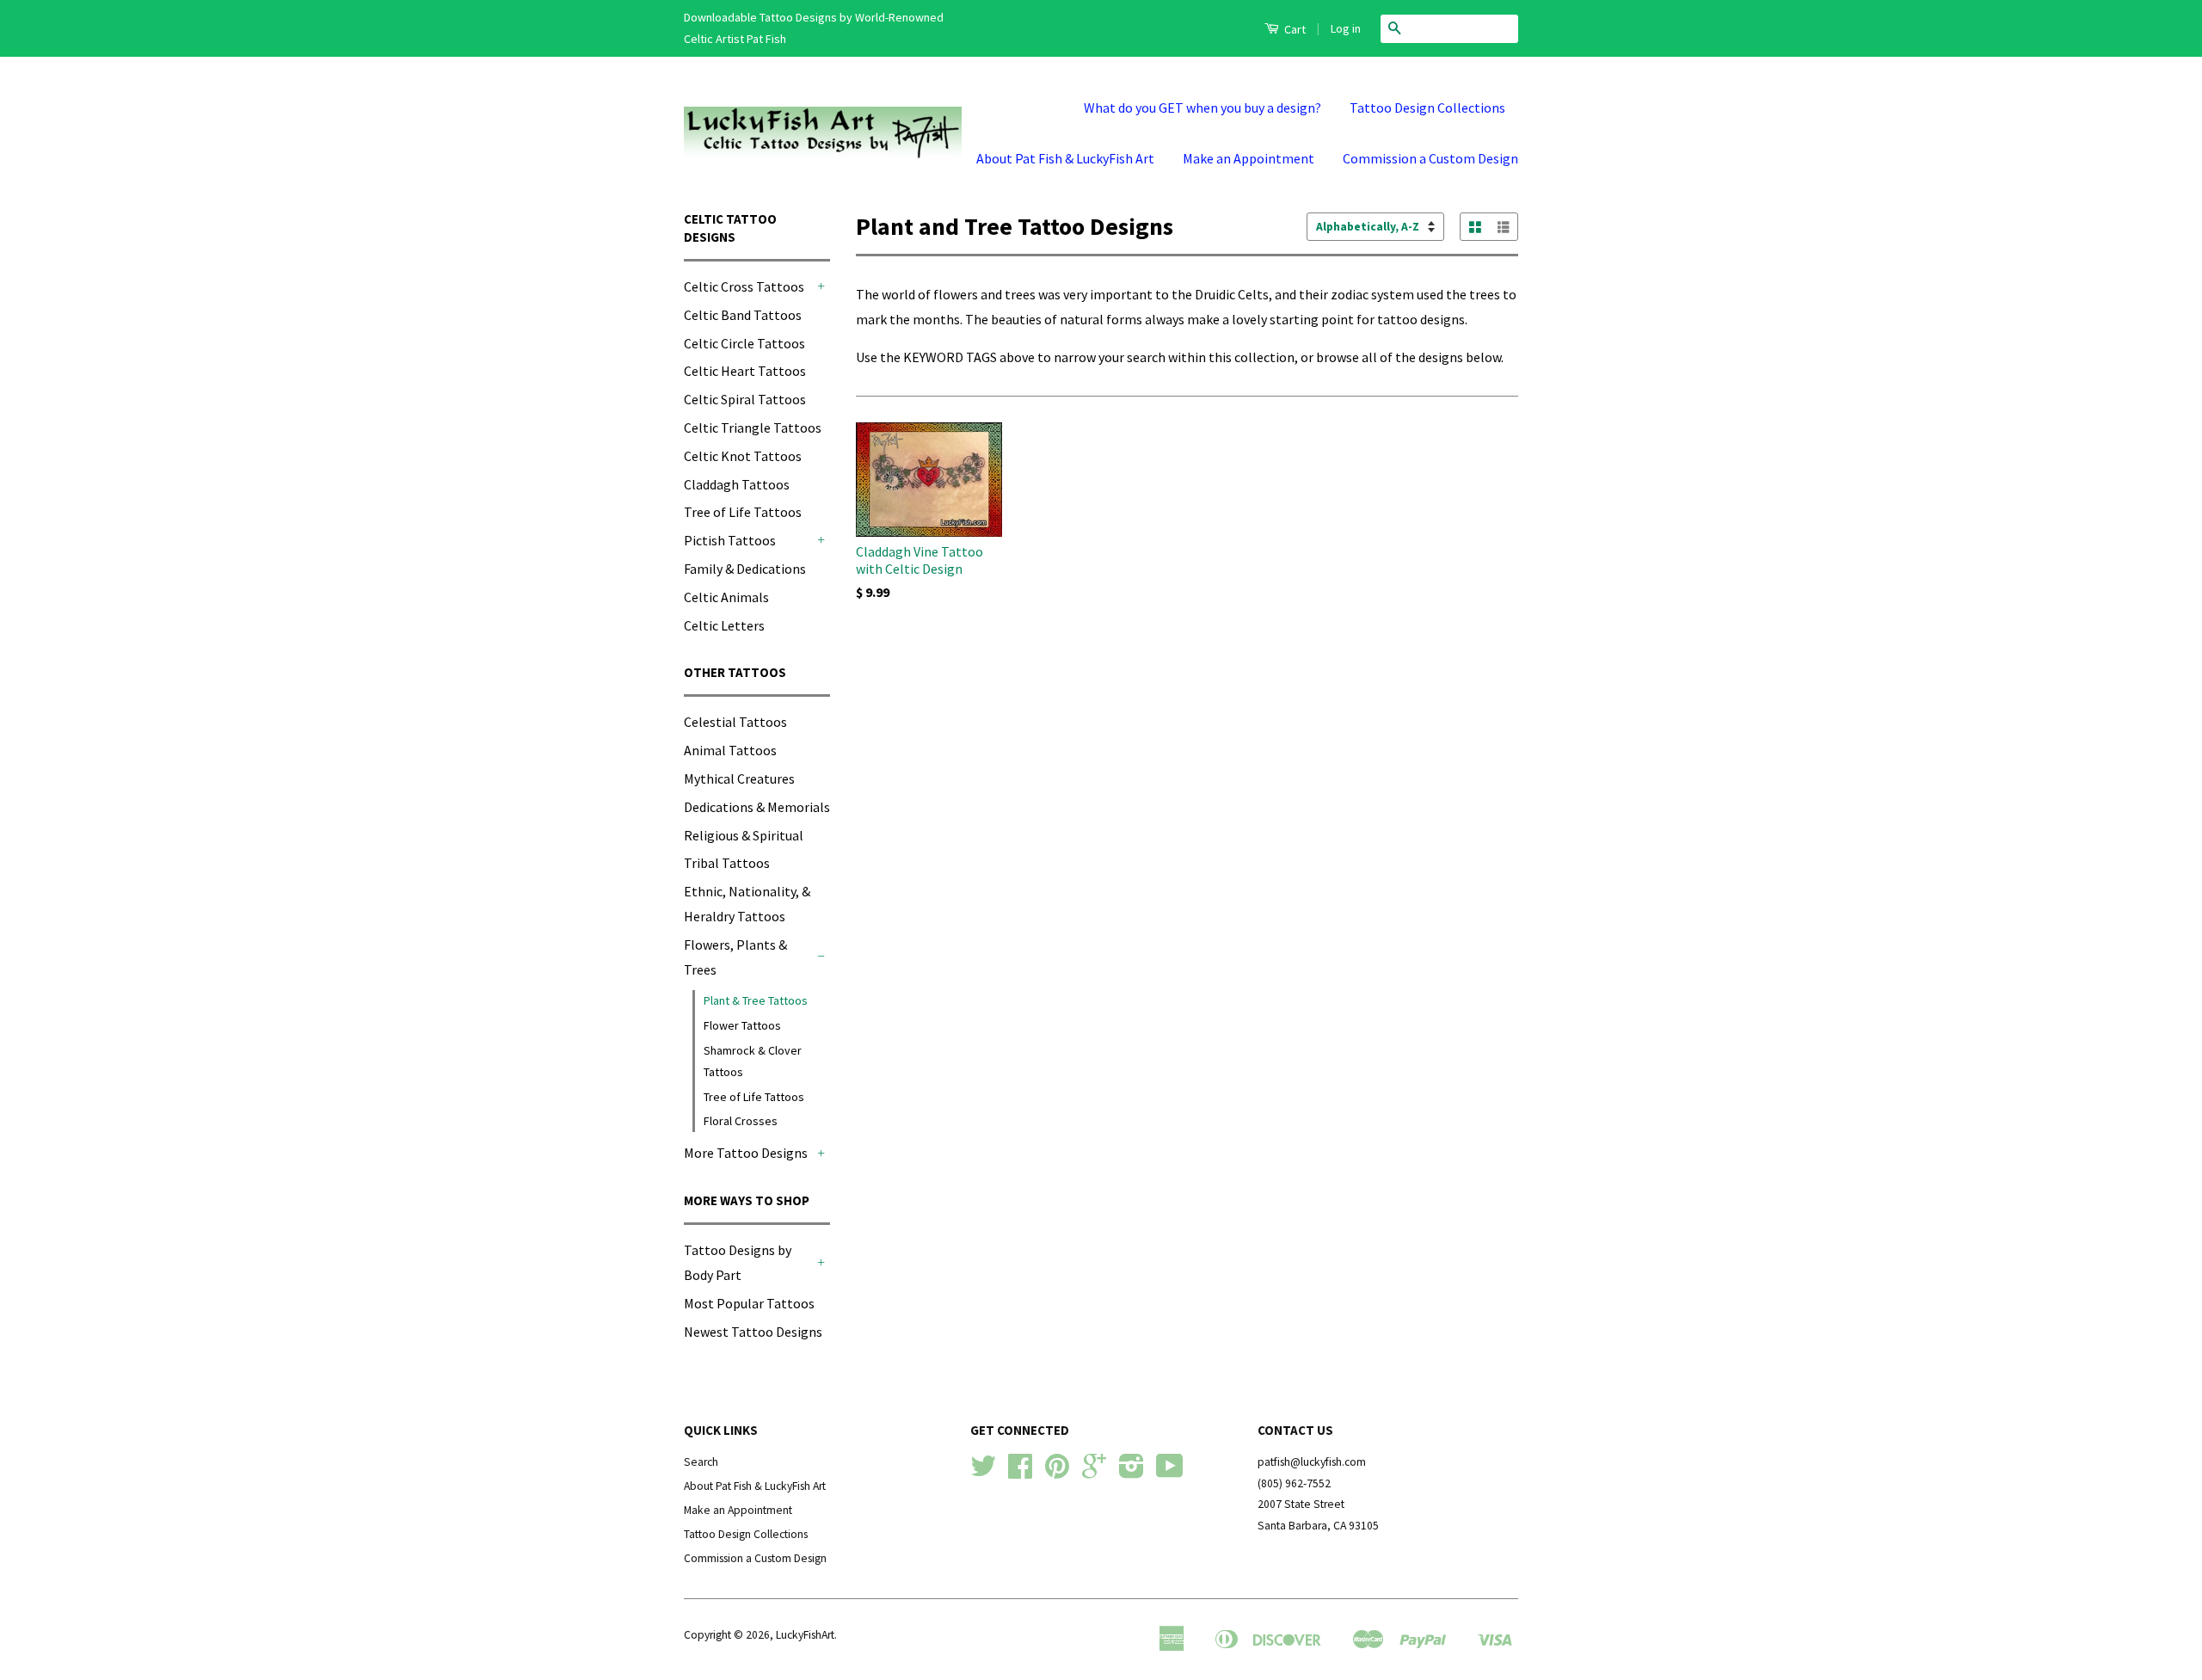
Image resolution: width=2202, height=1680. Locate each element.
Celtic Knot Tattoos (743, 456)
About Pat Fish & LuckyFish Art (1065, 158)
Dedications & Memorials (757, 807)
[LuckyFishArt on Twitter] (983, 1472)
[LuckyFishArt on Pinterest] (1057, 1472)
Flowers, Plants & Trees (735, 957)
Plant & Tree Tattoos (756, 1000)
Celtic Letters (724, 625)
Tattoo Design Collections (1427, 108)
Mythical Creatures (739, 778)
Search (701, 1462)
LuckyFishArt (805, 1635)
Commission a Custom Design (1430, 158)
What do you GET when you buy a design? (1202, 108)
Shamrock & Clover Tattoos (753, 1061)
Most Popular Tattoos (749, 1303)
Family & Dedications (745, 569)
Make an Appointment (1249, 158)
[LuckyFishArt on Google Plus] (1094, 1472)
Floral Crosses (741, 1121)
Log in (1346, 28)
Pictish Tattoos (730, 540)
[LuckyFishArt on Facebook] (1020, 1472)
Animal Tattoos (730, 750)
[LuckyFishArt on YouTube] (1170, 1472)
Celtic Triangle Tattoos (753, 428)
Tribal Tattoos (727, 863)
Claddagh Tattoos (737, 484)
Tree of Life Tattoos (743, 512)
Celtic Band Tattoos (743, 315)
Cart (1294, 29)
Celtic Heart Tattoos (745, 371)
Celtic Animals (726, 597)
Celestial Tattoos (735, 722)
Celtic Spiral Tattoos (745, 399)
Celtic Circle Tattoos (744, 343)
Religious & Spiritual (744, 835)
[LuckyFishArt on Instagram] (1132, 1472)
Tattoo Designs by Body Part (738, 1262)
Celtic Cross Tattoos (744, 286)
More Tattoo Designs (746, 1153)
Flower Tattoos (742, 1025)
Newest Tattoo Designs (753, 1332)
